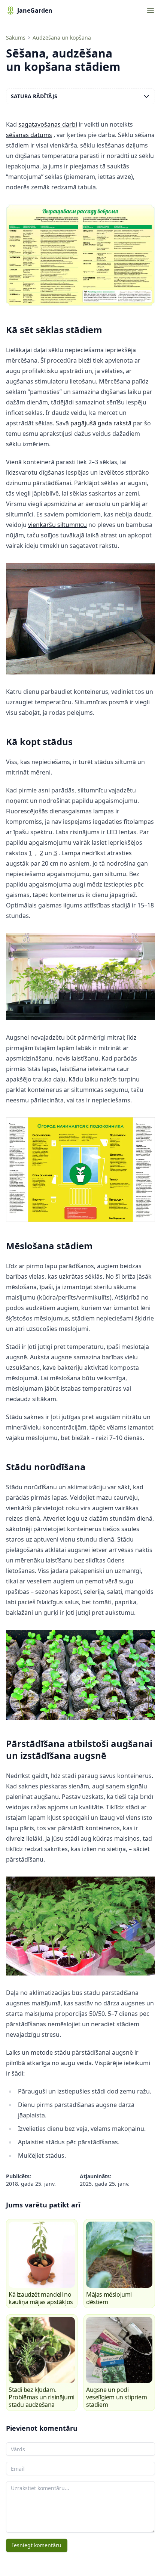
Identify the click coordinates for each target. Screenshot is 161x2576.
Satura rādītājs (34, 96)
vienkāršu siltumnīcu (57, 525)
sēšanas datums (29, 135)
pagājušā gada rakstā (101, 423)
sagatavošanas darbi (48, 124)
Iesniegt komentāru (37, 2545)
